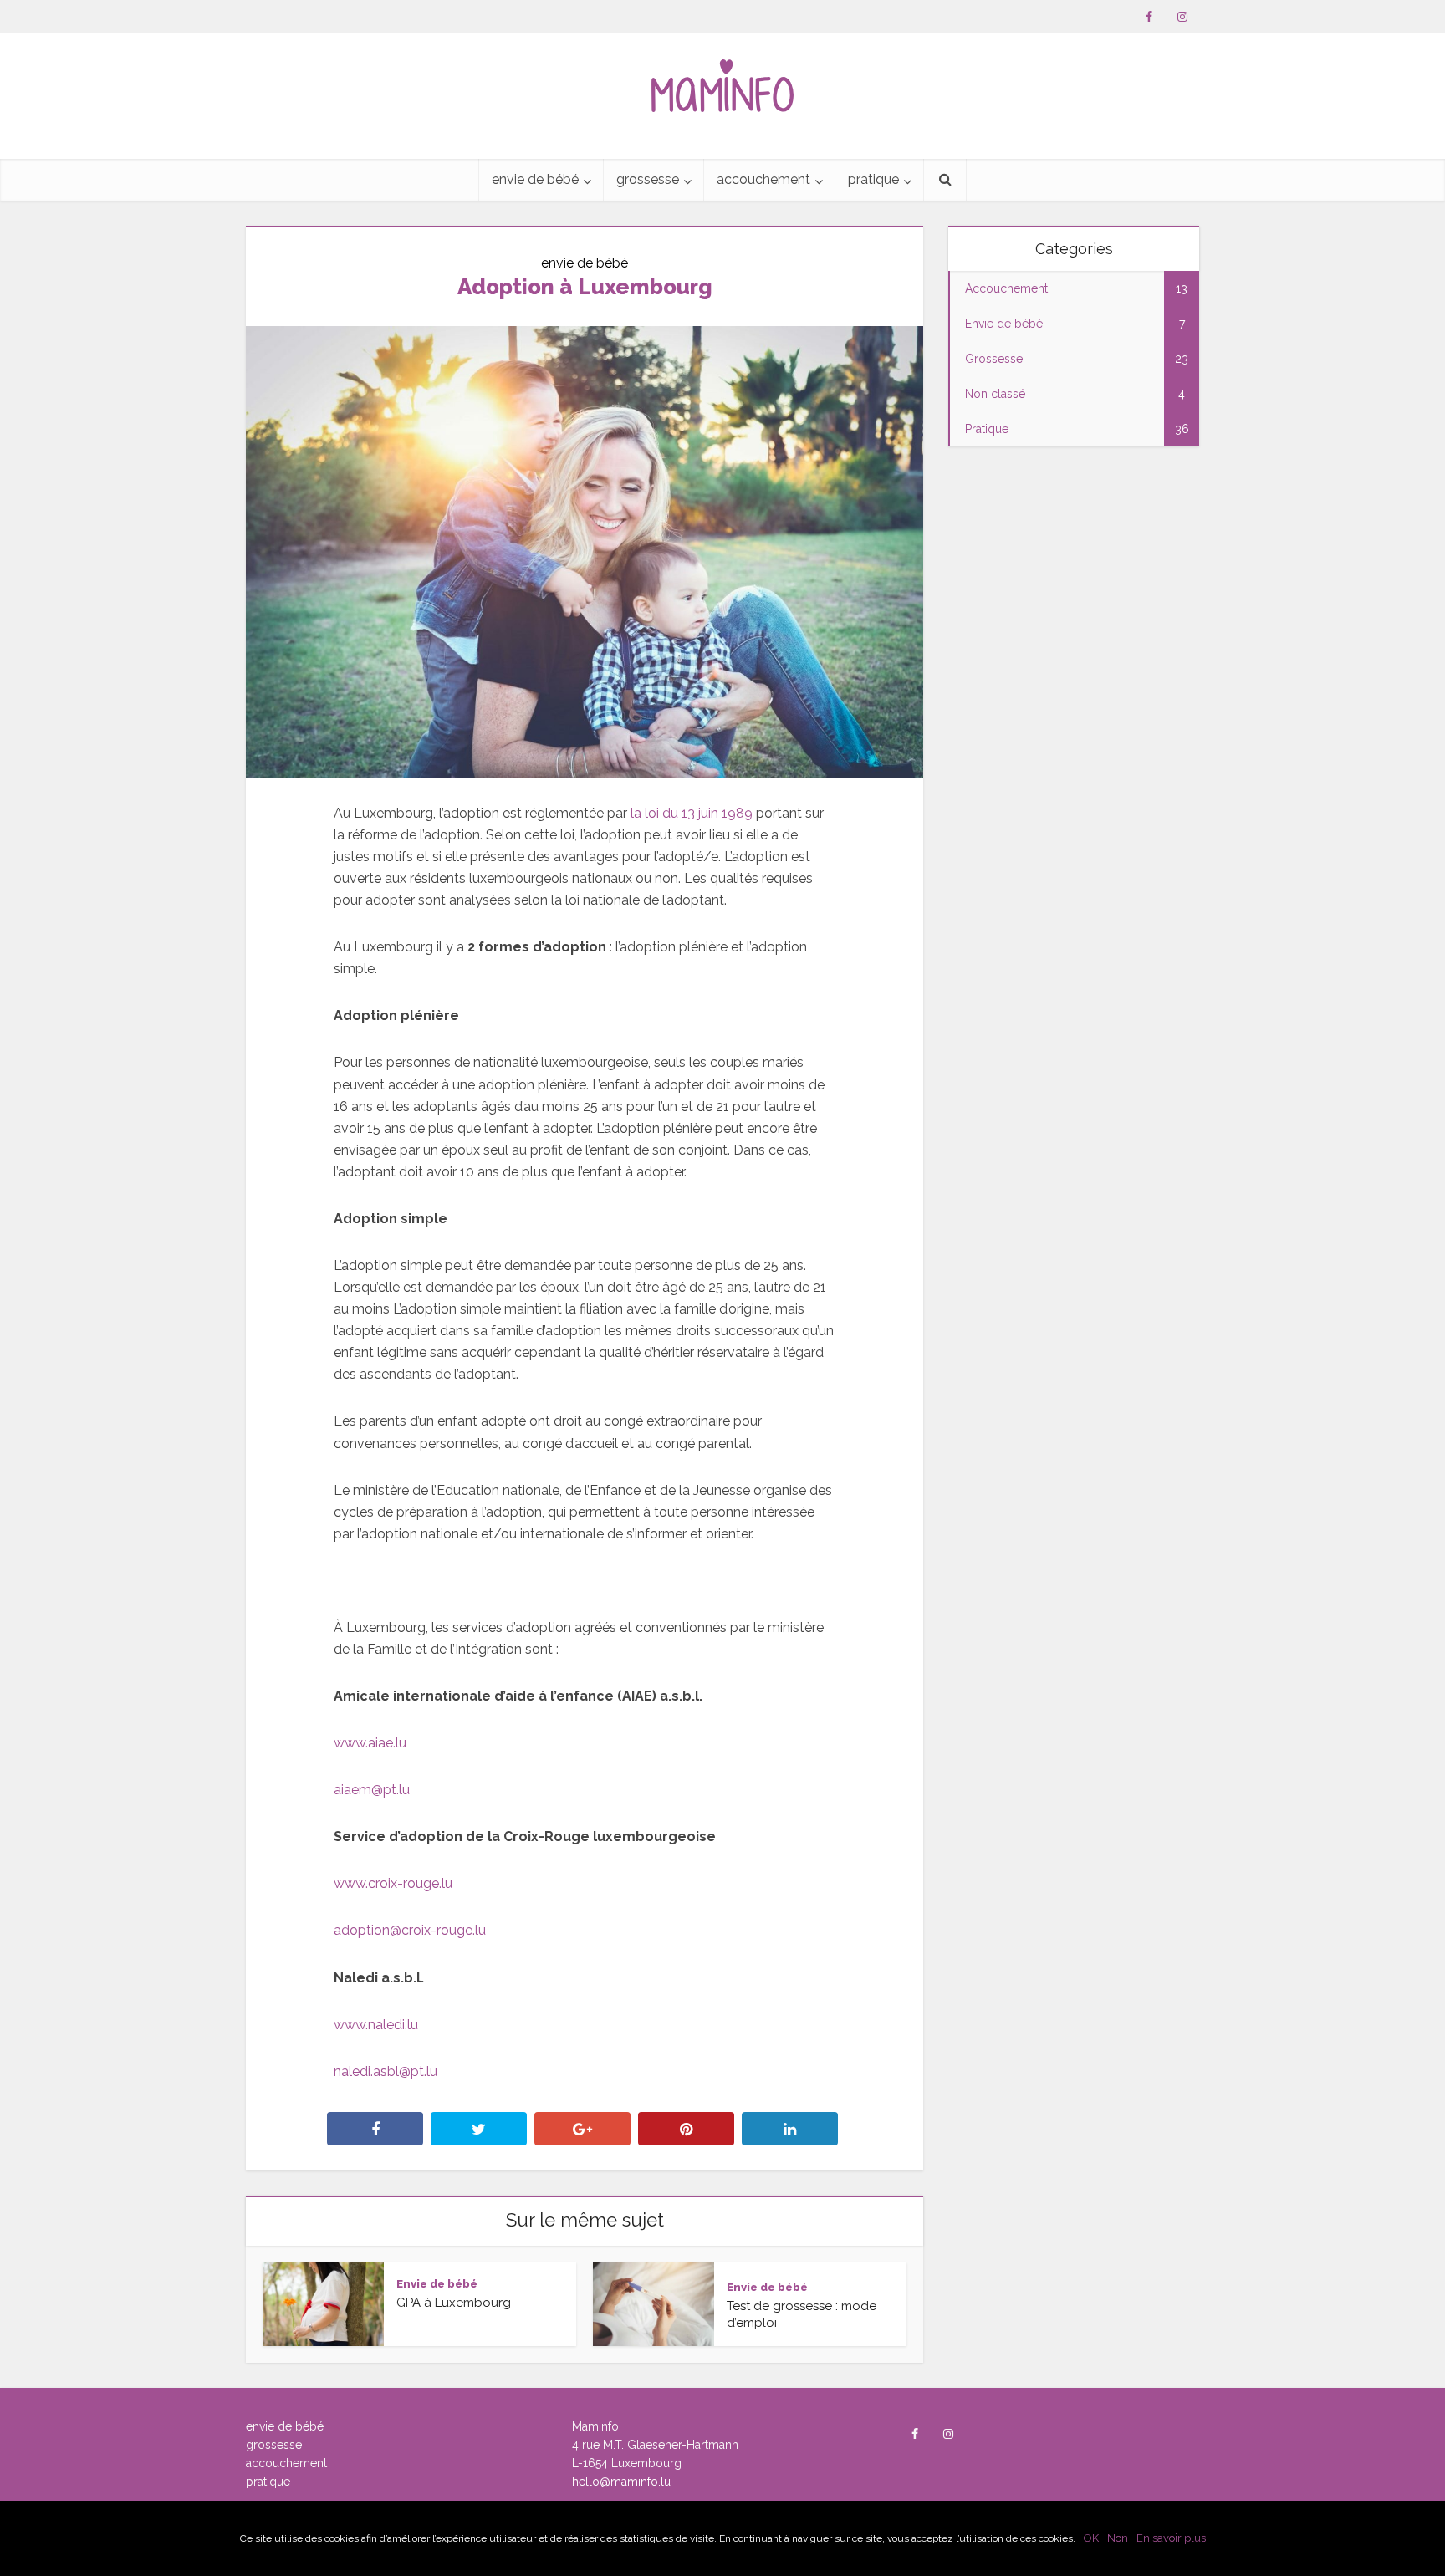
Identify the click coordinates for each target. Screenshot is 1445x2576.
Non (1118, 2538)
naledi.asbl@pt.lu (386, 2071)
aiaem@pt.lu (372, 1790)
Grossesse (648, 179)
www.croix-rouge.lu (393, 1883)
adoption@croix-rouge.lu (410, 1930)
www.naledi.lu (376, 2025)
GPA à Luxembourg (454, 2302)
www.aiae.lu (370, 1743)
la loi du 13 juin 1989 (692, 813)
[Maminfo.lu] (722, 79)
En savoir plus (1171, 2538)
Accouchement (763, 179)
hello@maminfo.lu (621, 2482)
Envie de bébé (535, 179)
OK (1091, 2538)
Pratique (873, 179)
